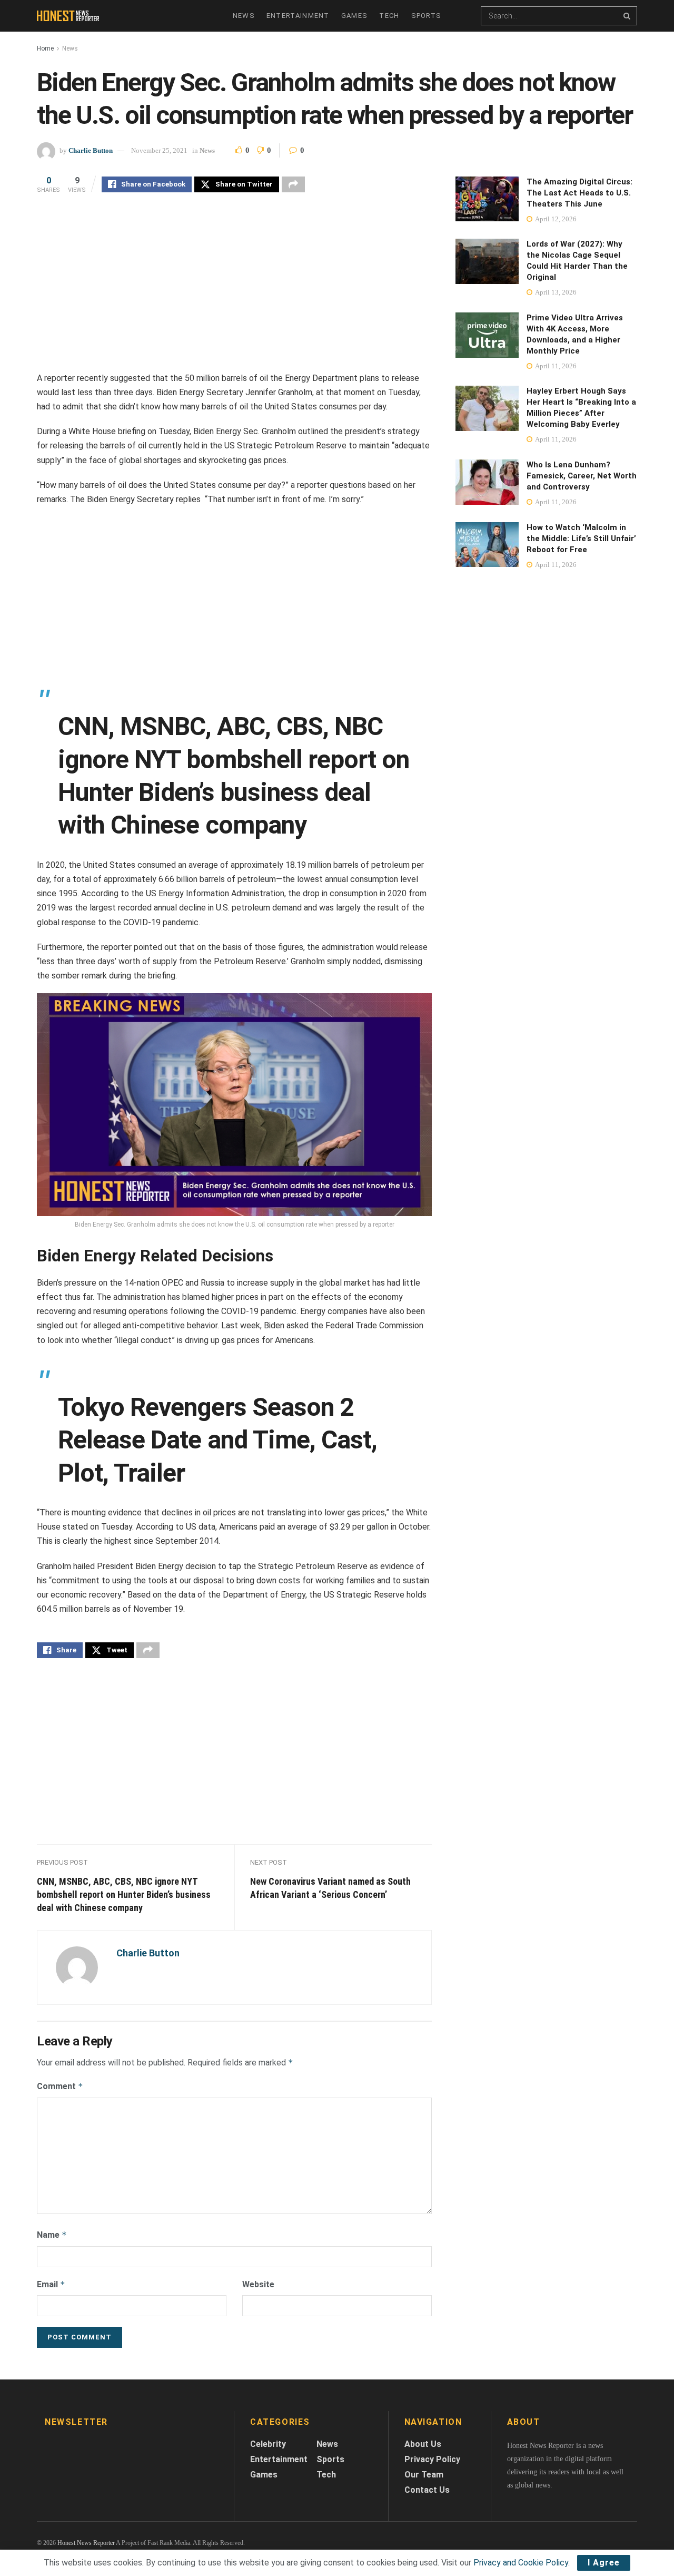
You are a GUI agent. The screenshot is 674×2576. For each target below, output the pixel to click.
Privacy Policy (432, 2459)
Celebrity (268, 2444)
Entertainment (298, 16)
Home (45, 48)
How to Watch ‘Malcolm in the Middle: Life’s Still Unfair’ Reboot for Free (581, 538)
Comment (60, 2086)
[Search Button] (628, 16)
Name (52, 2235)
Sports (427, 16)
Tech (389, 16)
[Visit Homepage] (70, 16)
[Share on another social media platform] (293, 184)
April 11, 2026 (555, 366)
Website (258, 2284)
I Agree (604, 2563)
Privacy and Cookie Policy (521, 2563)
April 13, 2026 (555, 292)
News (244, 16)
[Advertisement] (234, 285)
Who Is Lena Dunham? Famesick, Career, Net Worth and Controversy (582, 476)
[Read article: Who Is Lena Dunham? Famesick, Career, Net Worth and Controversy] (487, 482)
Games (355, 16)
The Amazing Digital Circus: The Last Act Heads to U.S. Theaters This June (579, 193)
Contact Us (427, 2490)
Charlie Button (91, 150)
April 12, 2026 (555, 219)
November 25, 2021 (159, 150)
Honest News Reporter (86, 2543)
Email (51, 2284)
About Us (423, 2444)
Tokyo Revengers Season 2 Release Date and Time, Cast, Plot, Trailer (217, 1440)
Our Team (424, 2475)
